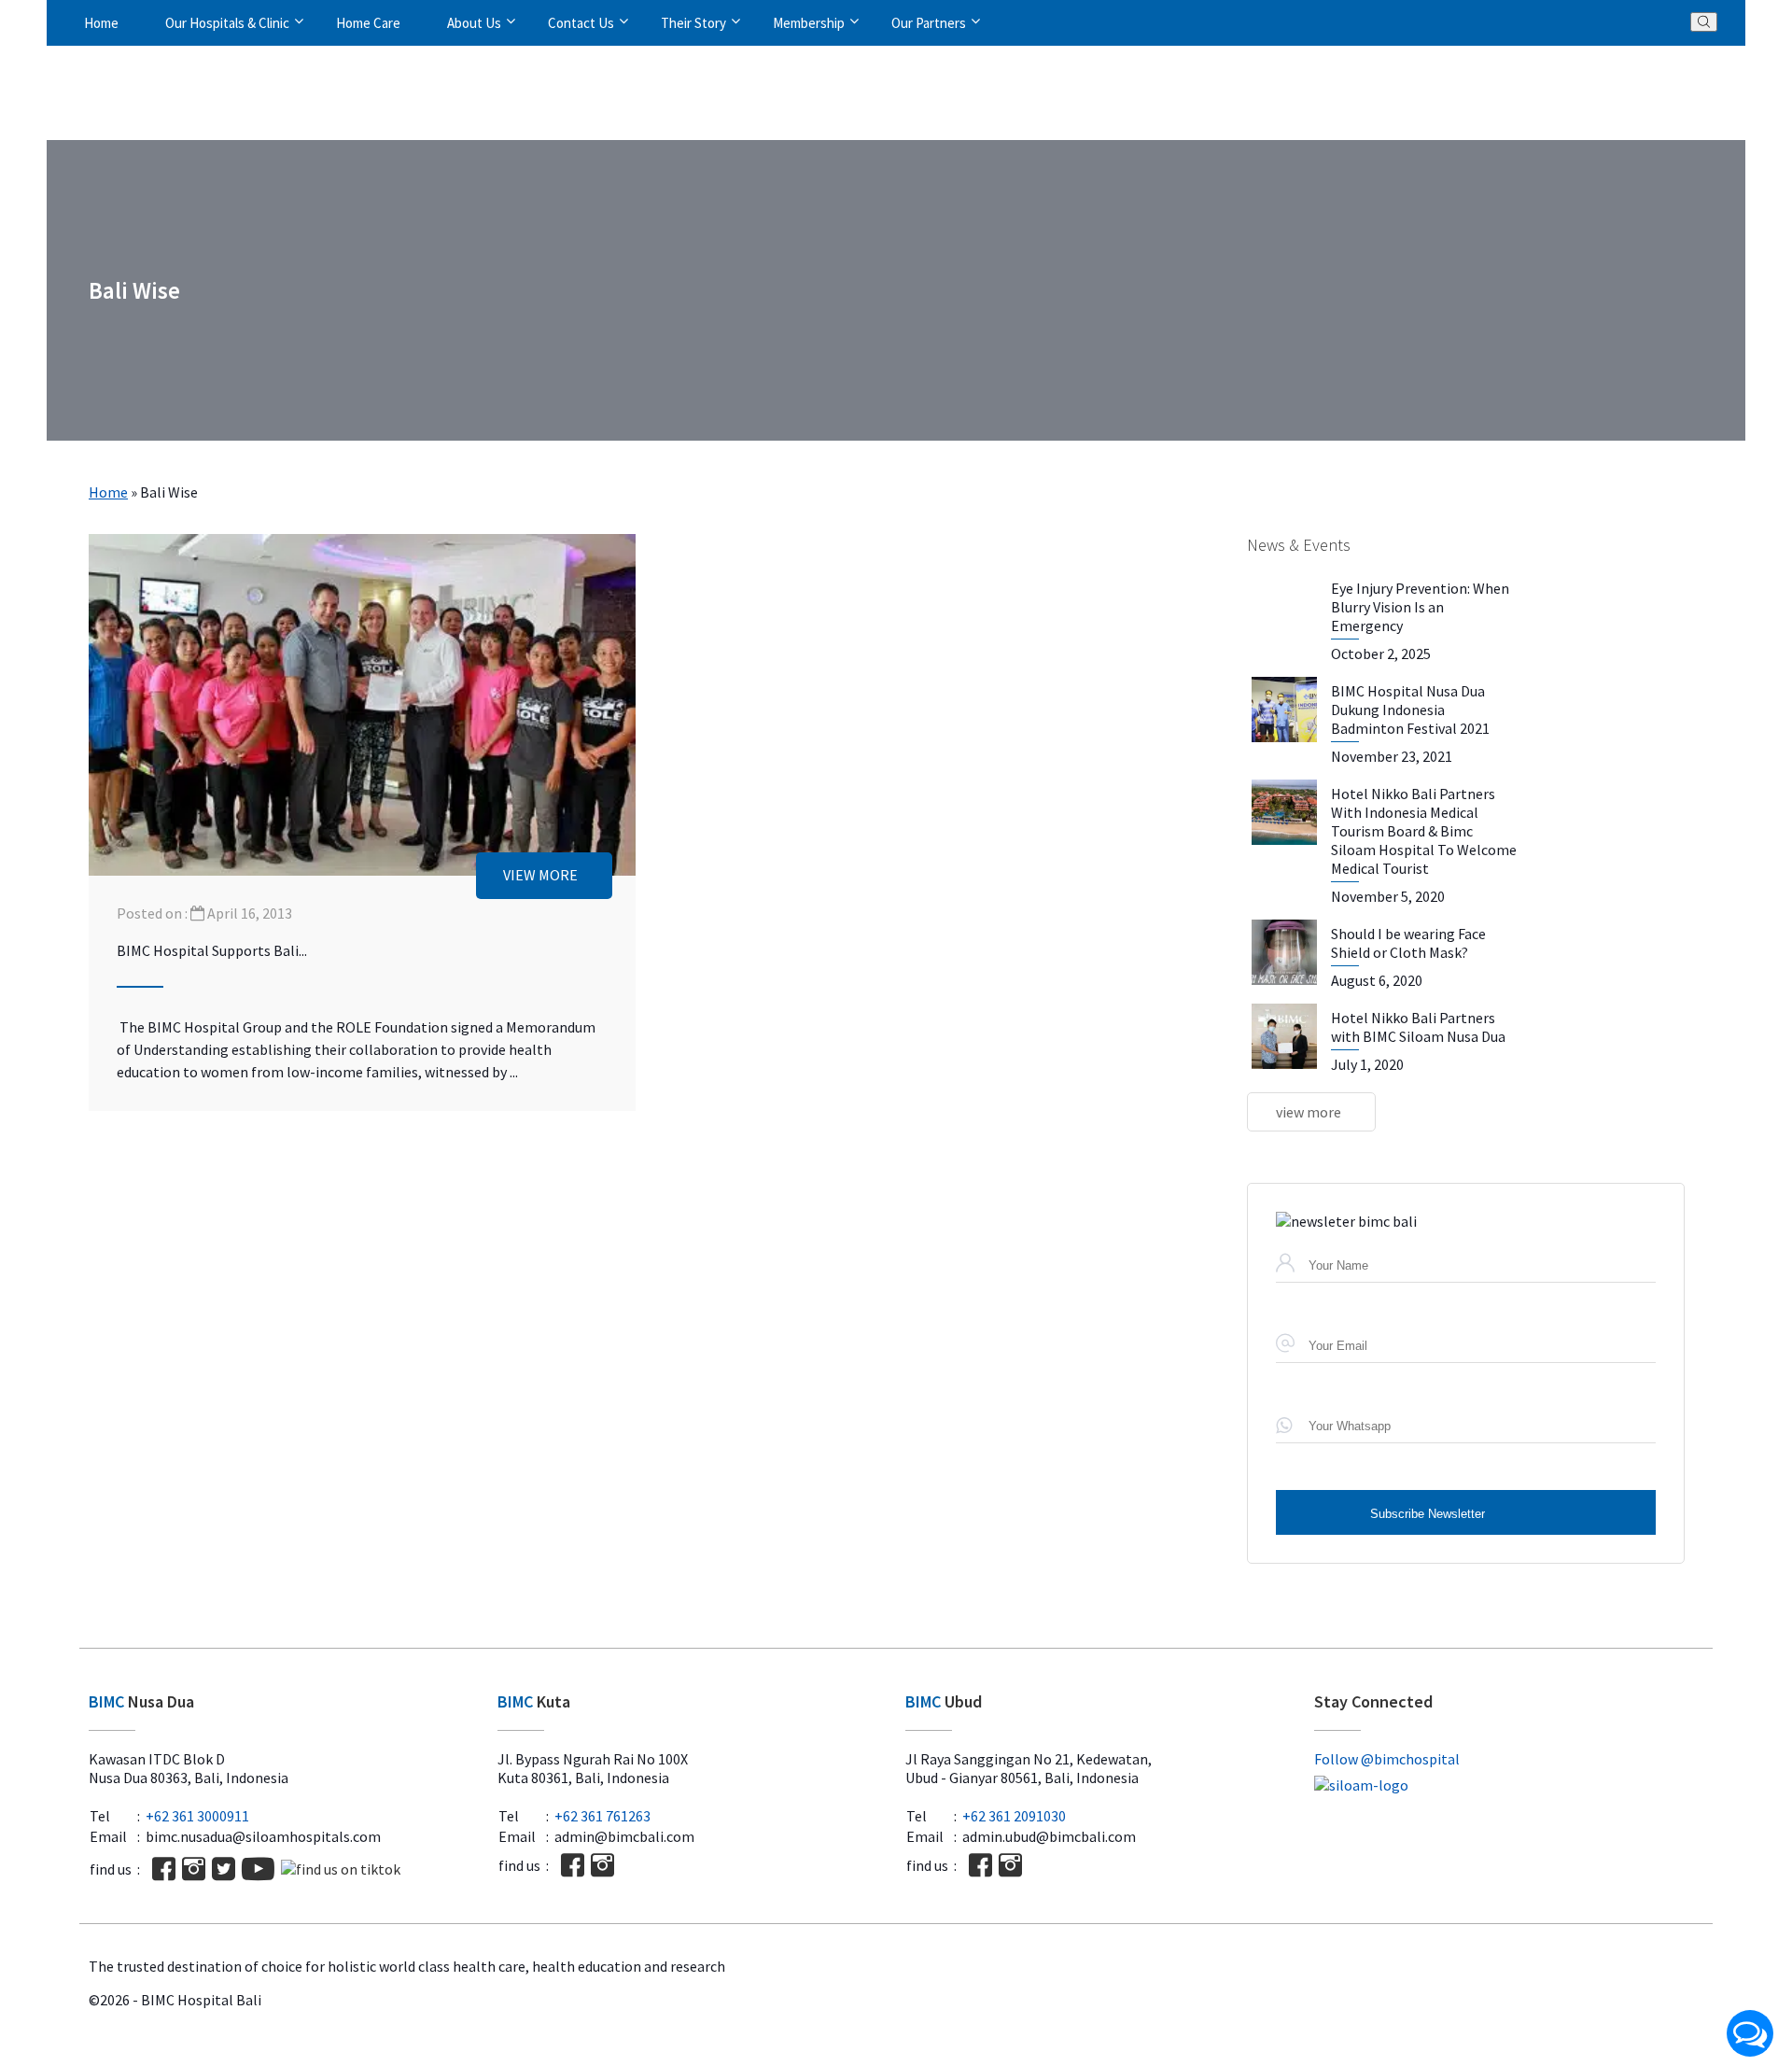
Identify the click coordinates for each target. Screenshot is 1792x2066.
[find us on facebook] (164, 1869)
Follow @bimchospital (1387, 1759)
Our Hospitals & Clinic (227, 23)
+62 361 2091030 (1014, 1816)
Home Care (368, 23)
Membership (809, 23)
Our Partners (929, 23)
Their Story (693, 23)
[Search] (1704, 22)
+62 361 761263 (602, 1816)
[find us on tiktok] (341, 1869)
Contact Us (581, 23)
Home (101, 23)
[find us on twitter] (224, 1869)
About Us (474, 23)
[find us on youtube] (258, 1869)
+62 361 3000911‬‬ (197, 1816)
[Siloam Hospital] (1509, 1785)
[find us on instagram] (194, 1869)
